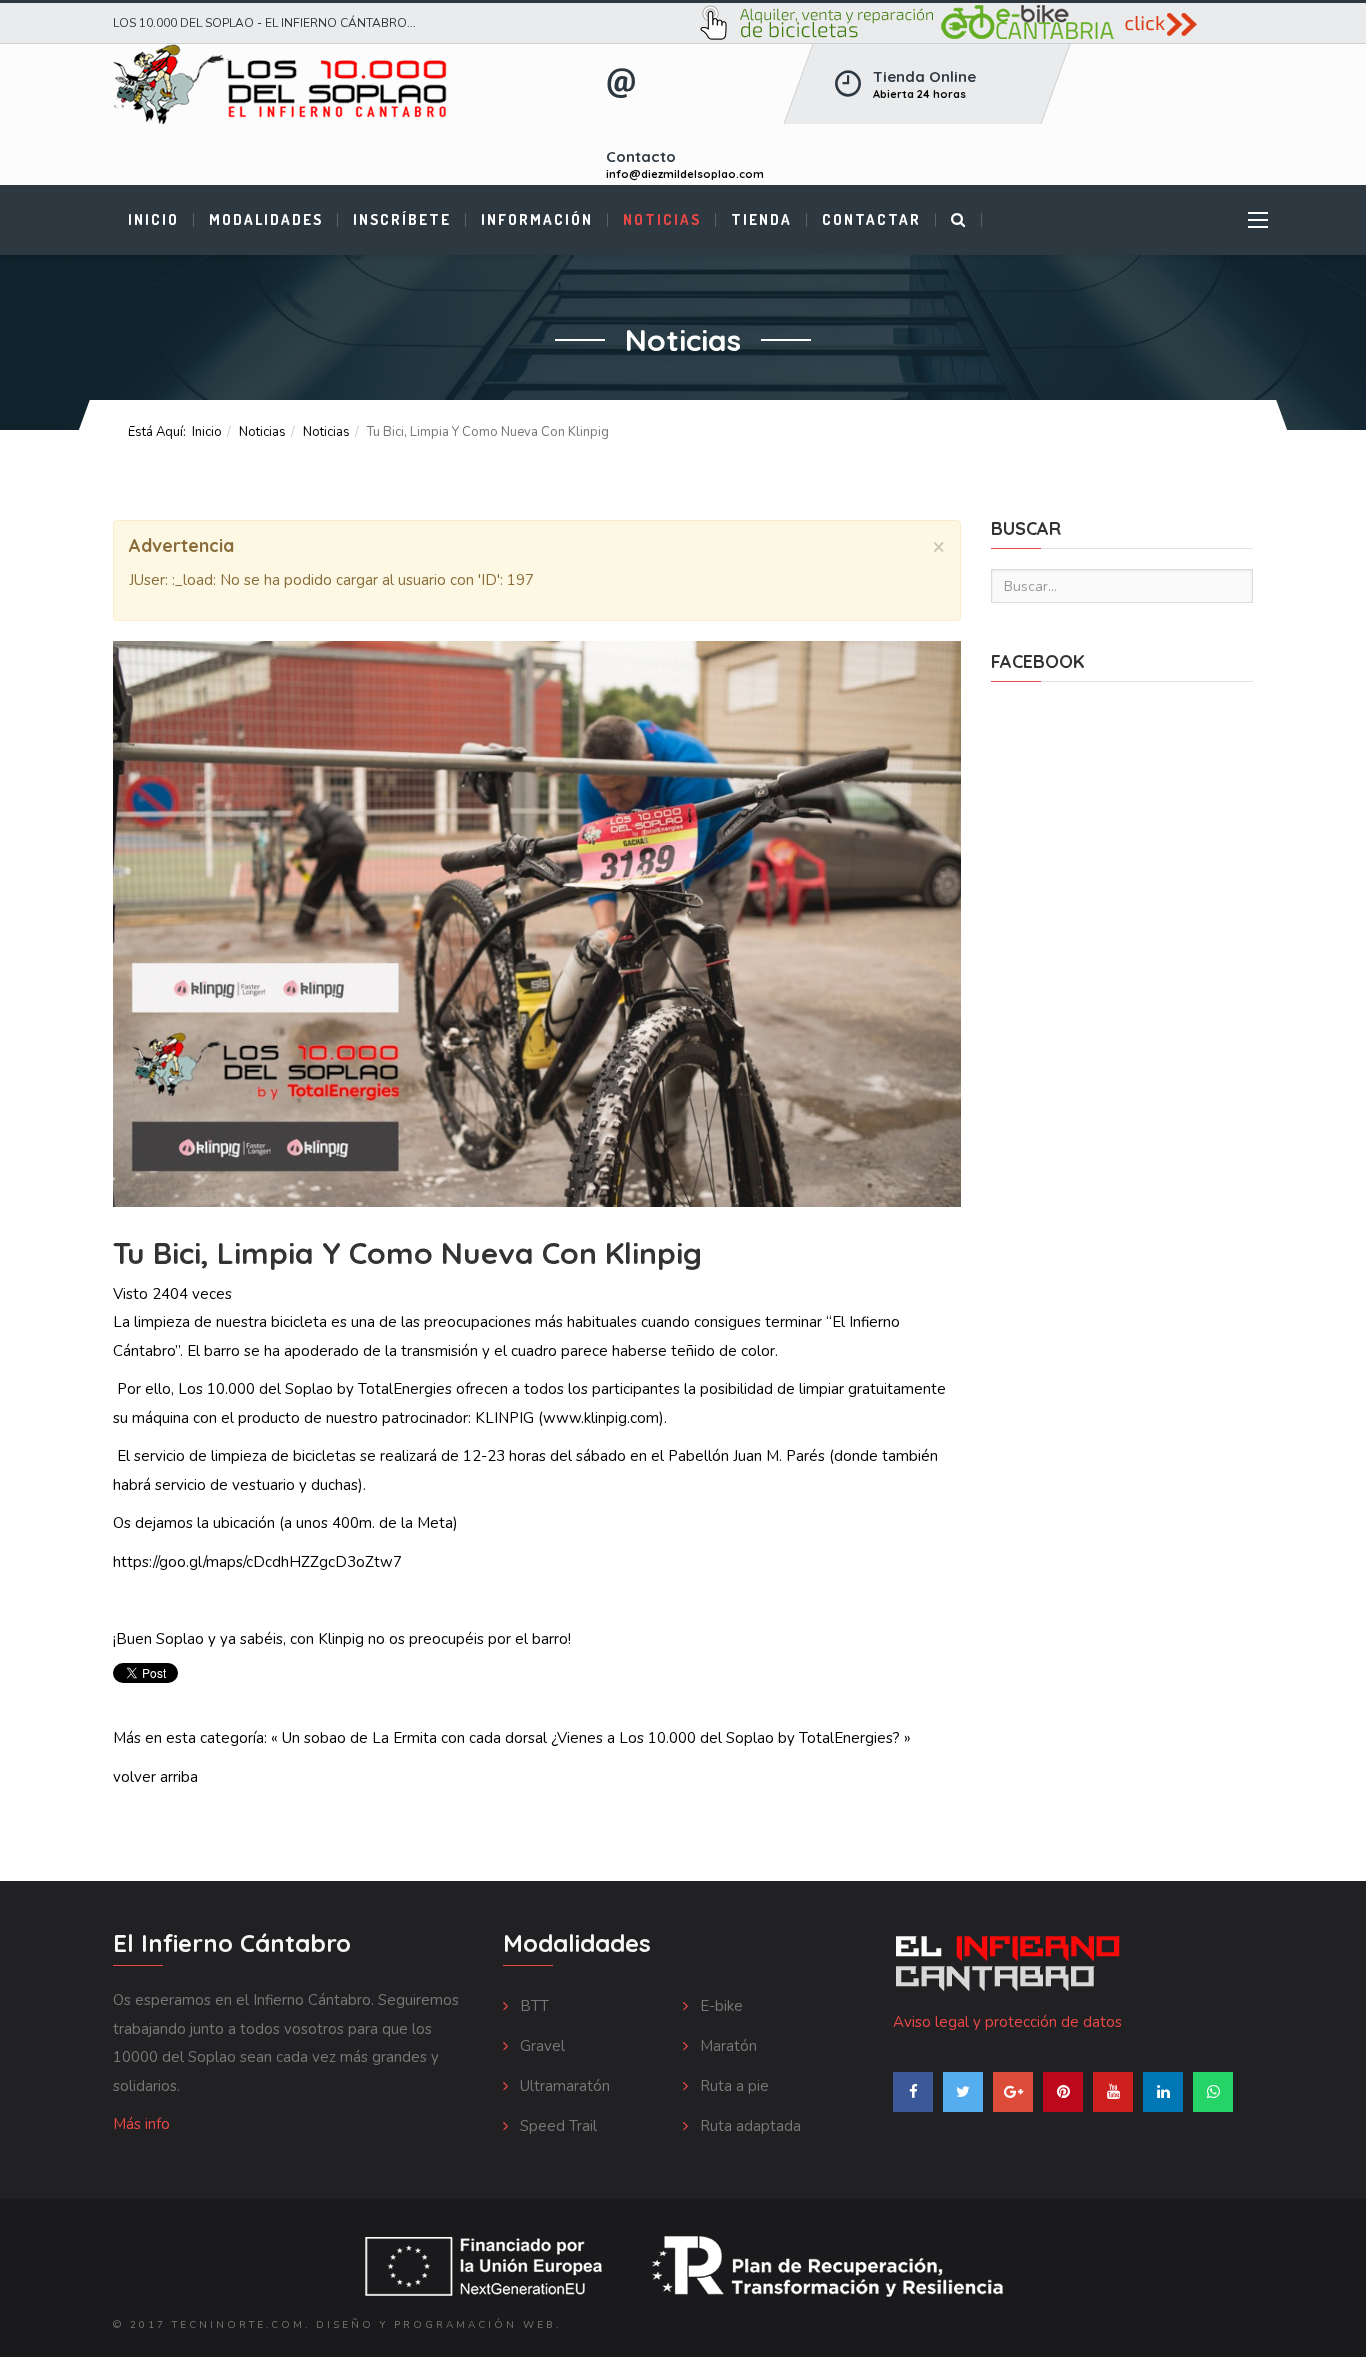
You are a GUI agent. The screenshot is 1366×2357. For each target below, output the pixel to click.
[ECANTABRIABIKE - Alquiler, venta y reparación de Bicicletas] (975, 23)
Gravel (540, 2046)
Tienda (761, 219)
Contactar (871, 219)
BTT (532, 2006)
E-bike (719, 2006)
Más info (141, 2124)
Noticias (662, 219)
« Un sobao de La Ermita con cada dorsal (409, 1738)
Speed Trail (556, 2126)
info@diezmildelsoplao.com (685, 174)
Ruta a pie (732, 2086)
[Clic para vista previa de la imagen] (537, 924)
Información (537, 219)
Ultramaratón (563, 2086)
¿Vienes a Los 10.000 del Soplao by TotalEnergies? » (731, 1738)
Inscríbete (402, 219)
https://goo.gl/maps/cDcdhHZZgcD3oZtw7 (257, 1562)
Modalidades (266, 219)
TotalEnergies (405, 1389)
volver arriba (155, 1777)
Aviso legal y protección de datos (1007, 2022)
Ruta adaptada (748, 2126)
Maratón (726, 2046)
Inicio (153, 219)
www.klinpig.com (601, 1418)
